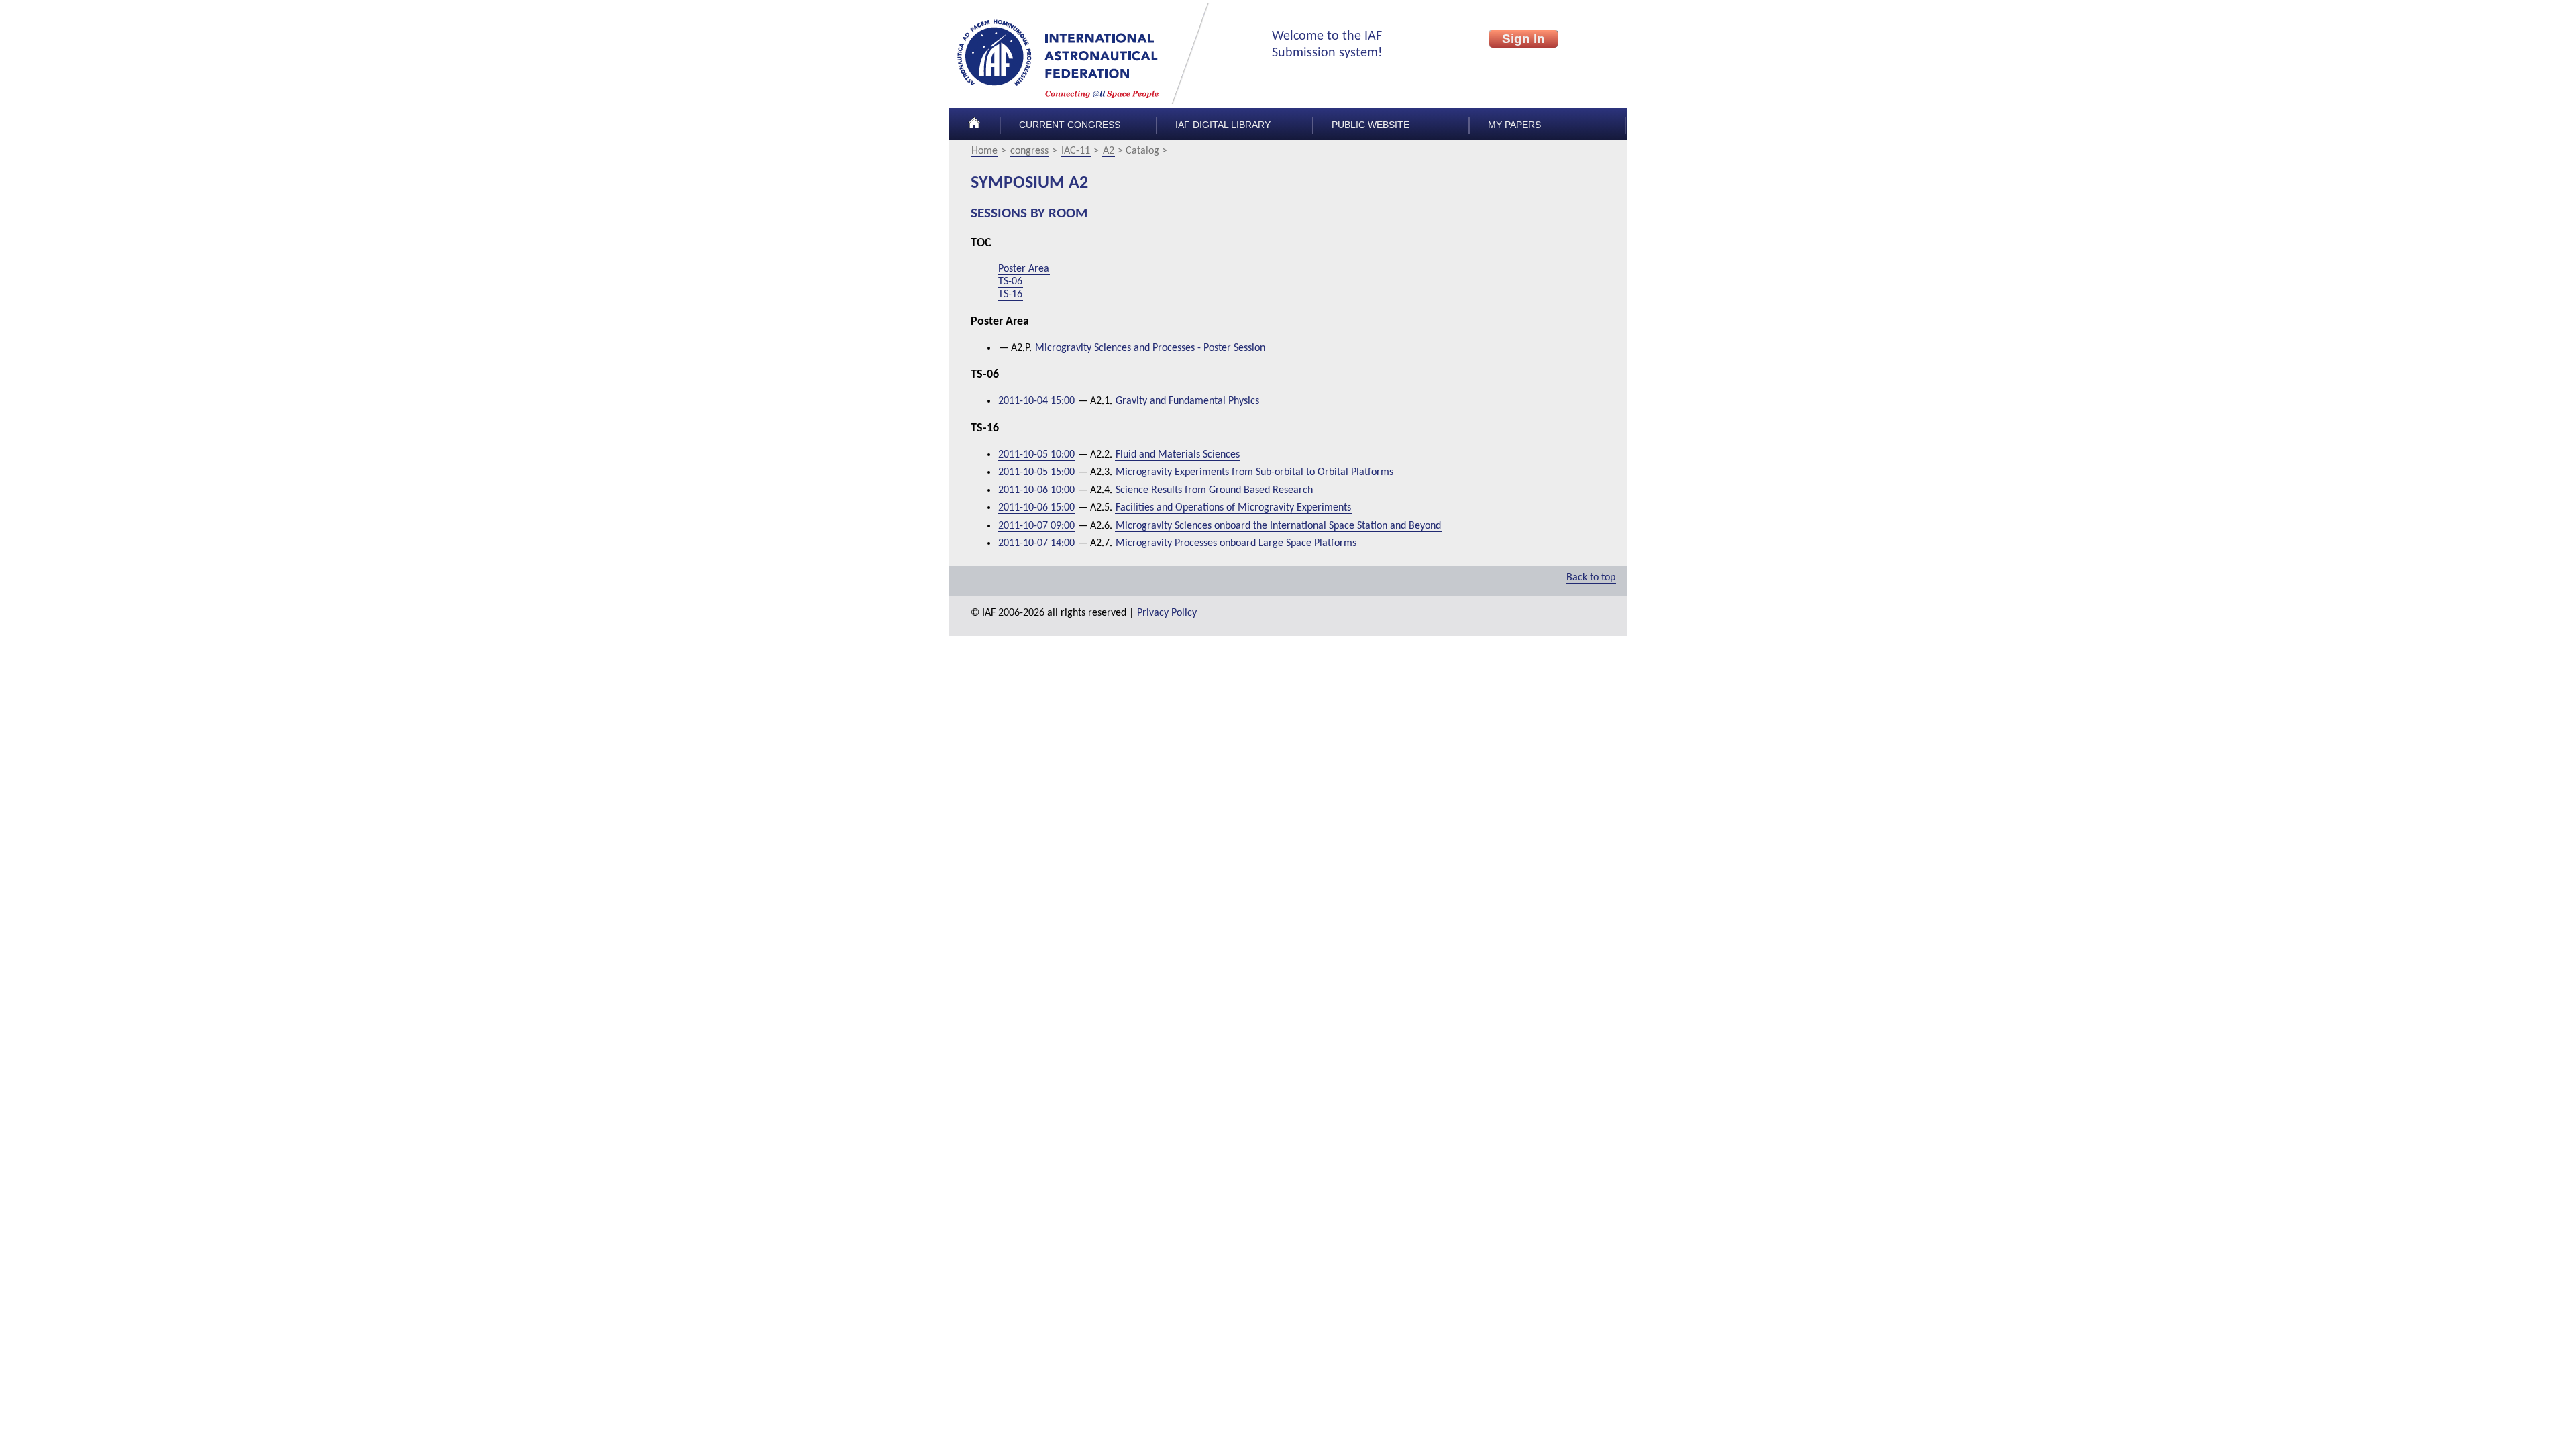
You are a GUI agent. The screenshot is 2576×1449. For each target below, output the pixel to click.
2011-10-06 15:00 (1036, 508)
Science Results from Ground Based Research (1214, 490)
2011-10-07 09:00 (1036, 526)
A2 (1109, 151)
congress (1029, 151)
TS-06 (1010, 282)
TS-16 (1010, 294)
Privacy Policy (1167, 613)
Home (984, 151)
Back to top (1591, 578)
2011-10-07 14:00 (1036, 543)
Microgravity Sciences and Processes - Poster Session (1150, 348)
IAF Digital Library (1223, 125)
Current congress (1070, 125)
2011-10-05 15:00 (1036, 472)
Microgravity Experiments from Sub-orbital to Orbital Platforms (1254, 472)
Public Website (1371, 125)
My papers (1514, 125)
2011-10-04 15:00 (1036, 401)
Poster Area (1024, 269)
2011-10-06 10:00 (1036, 490)
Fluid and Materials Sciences (1178, 455)
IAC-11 (1076, 151)
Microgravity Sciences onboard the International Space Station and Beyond (1278, 526)
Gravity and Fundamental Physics (1187, 401)
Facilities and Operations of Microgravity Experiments (1233, 508)
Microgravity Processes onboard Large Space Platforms (1236, 543)
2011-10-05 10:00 (1036, 455)
